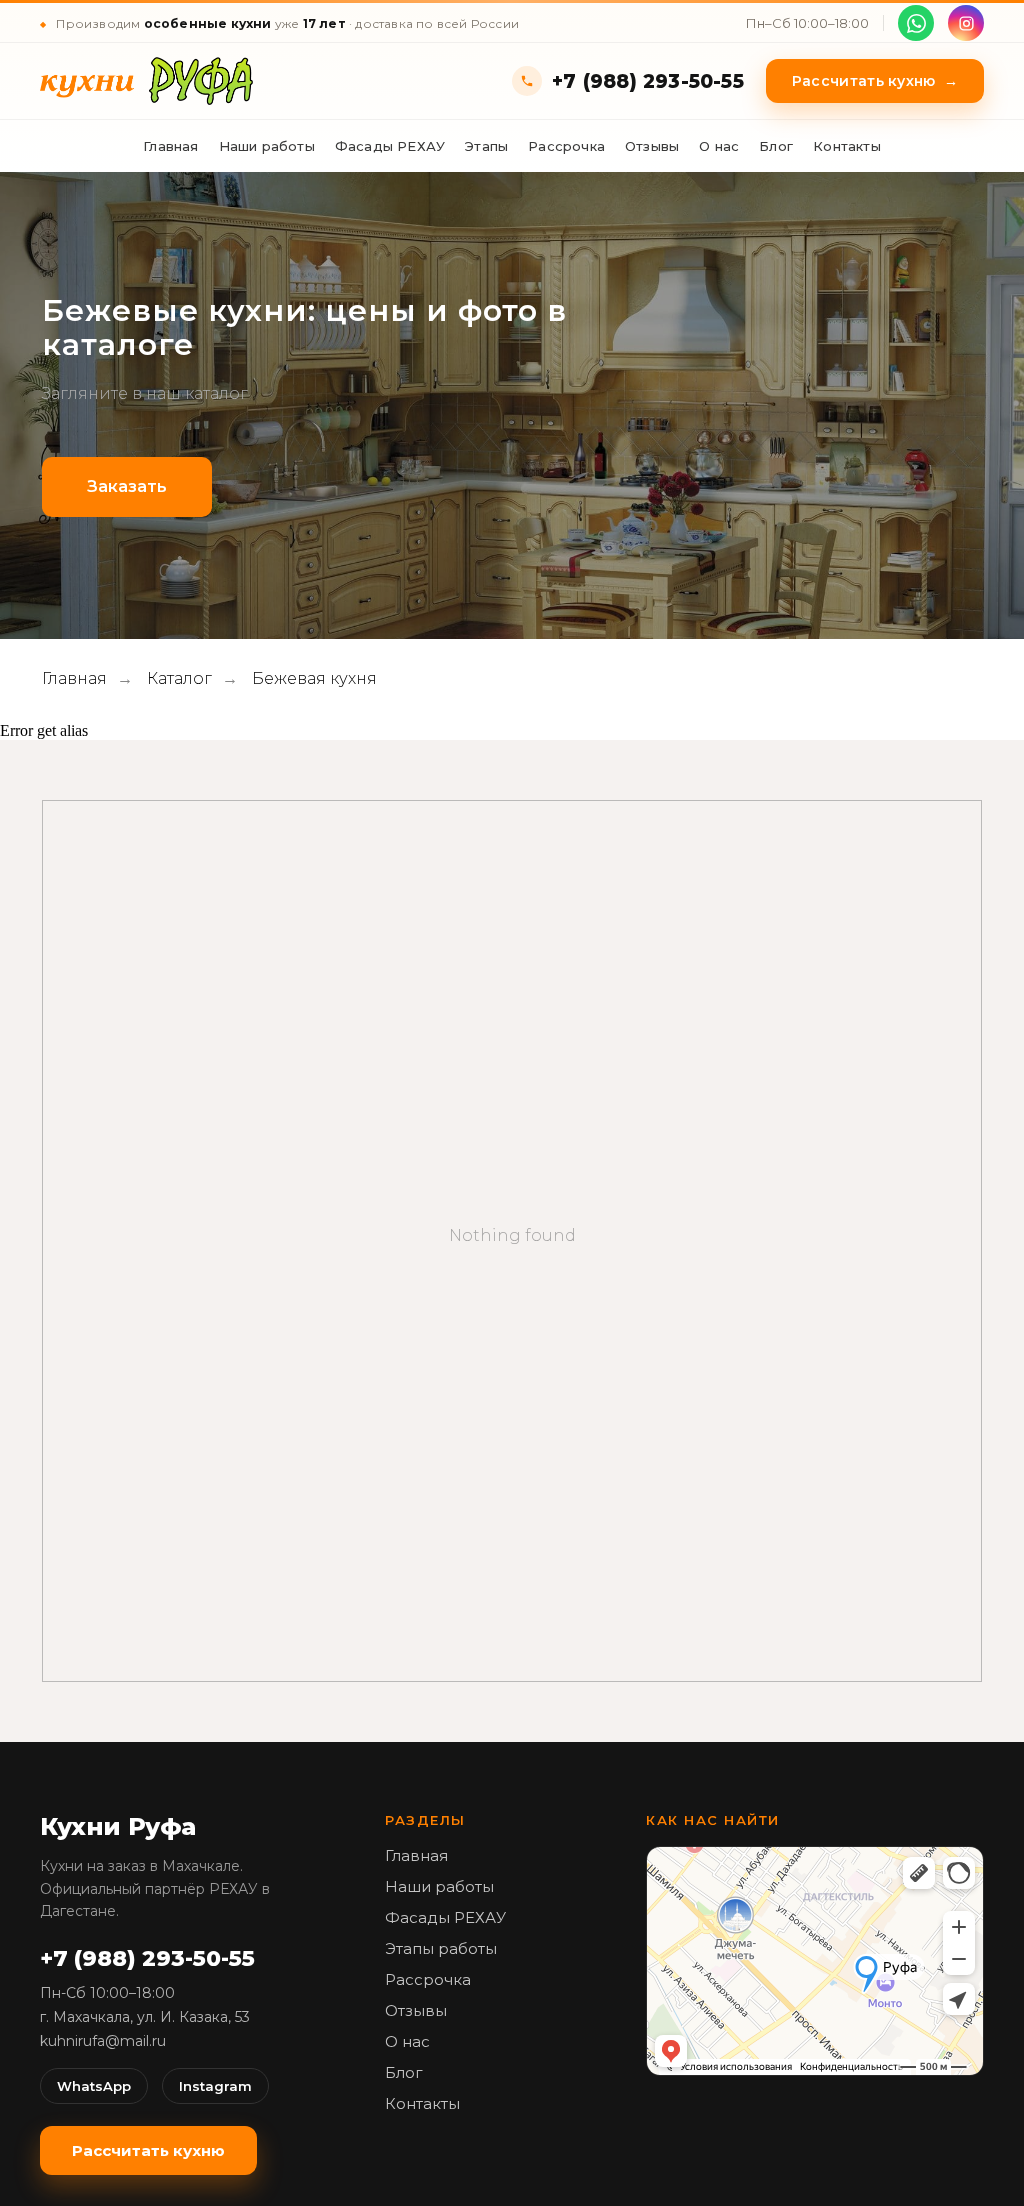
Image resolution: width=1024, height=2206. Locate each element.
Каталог (179, 678)
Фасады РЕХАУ (390, 146)
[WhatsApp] (916, 23)
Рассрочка (566, 146)
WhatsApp (94, 2086)
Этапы (486, 146)
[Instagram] (966, 23)
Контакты (847, 146)
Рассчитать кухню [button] (875, 81)
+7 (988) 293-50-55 (648, 81)
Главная (170, 146)
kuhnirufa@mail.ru (103, 2041)
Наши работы (267, 146)
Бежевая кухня (314, 678)
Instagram (215, 2086)
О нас (719, 146)
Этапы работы (441, 1948)
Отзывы (652, 146)
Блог (776, 146)
